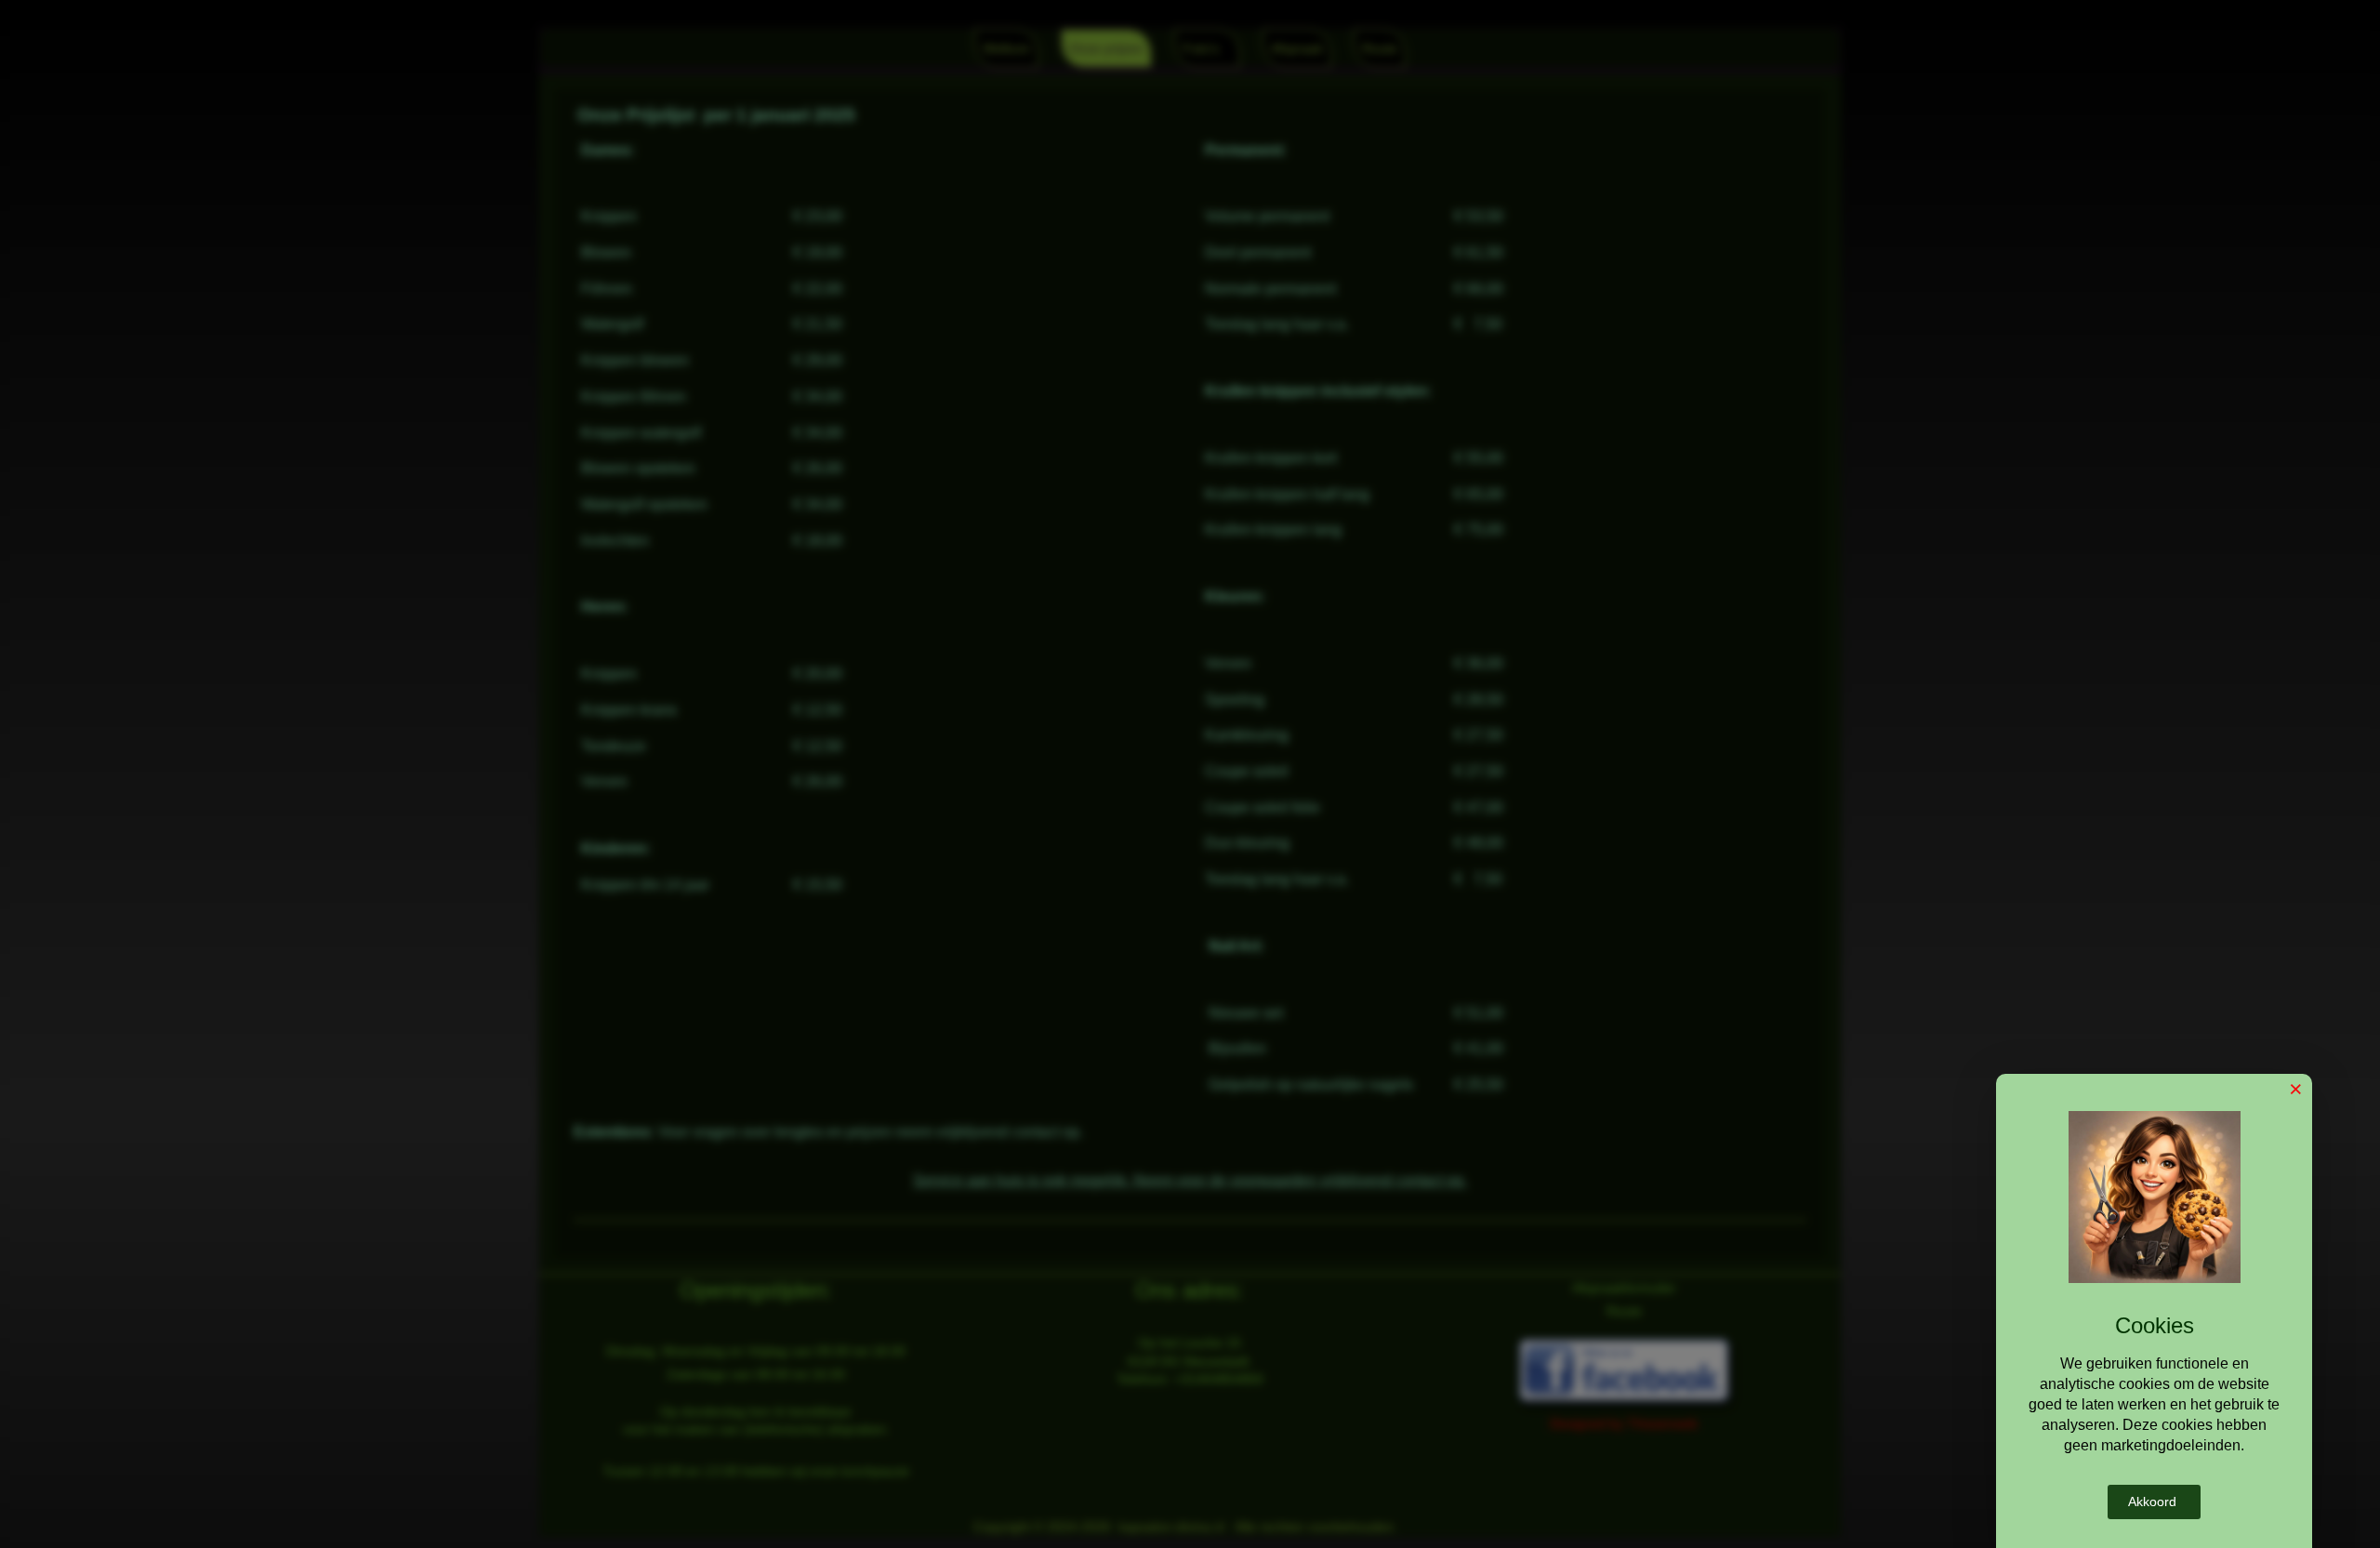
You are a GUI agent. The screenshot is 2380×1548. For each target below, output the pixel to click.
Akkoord (2152, 1502)
